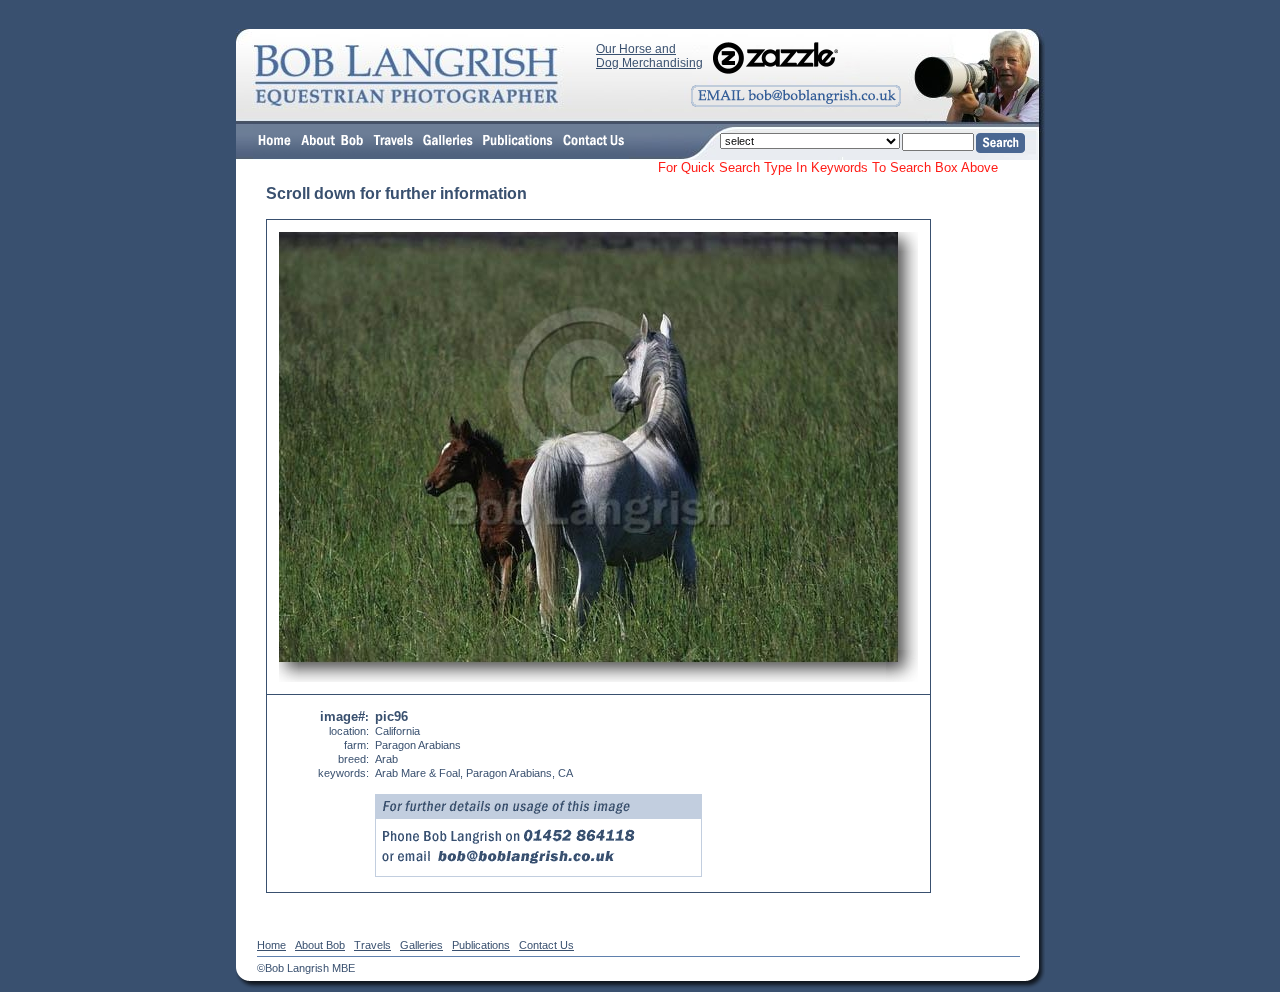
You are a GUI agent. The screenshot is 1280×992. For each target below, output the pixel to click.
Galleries (421, 945)
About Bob (320, 945)
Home (271, 945)
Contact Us (546, 945)
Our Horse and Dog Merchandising (649, 56)
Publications (481, 945)
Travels (372, 945)
